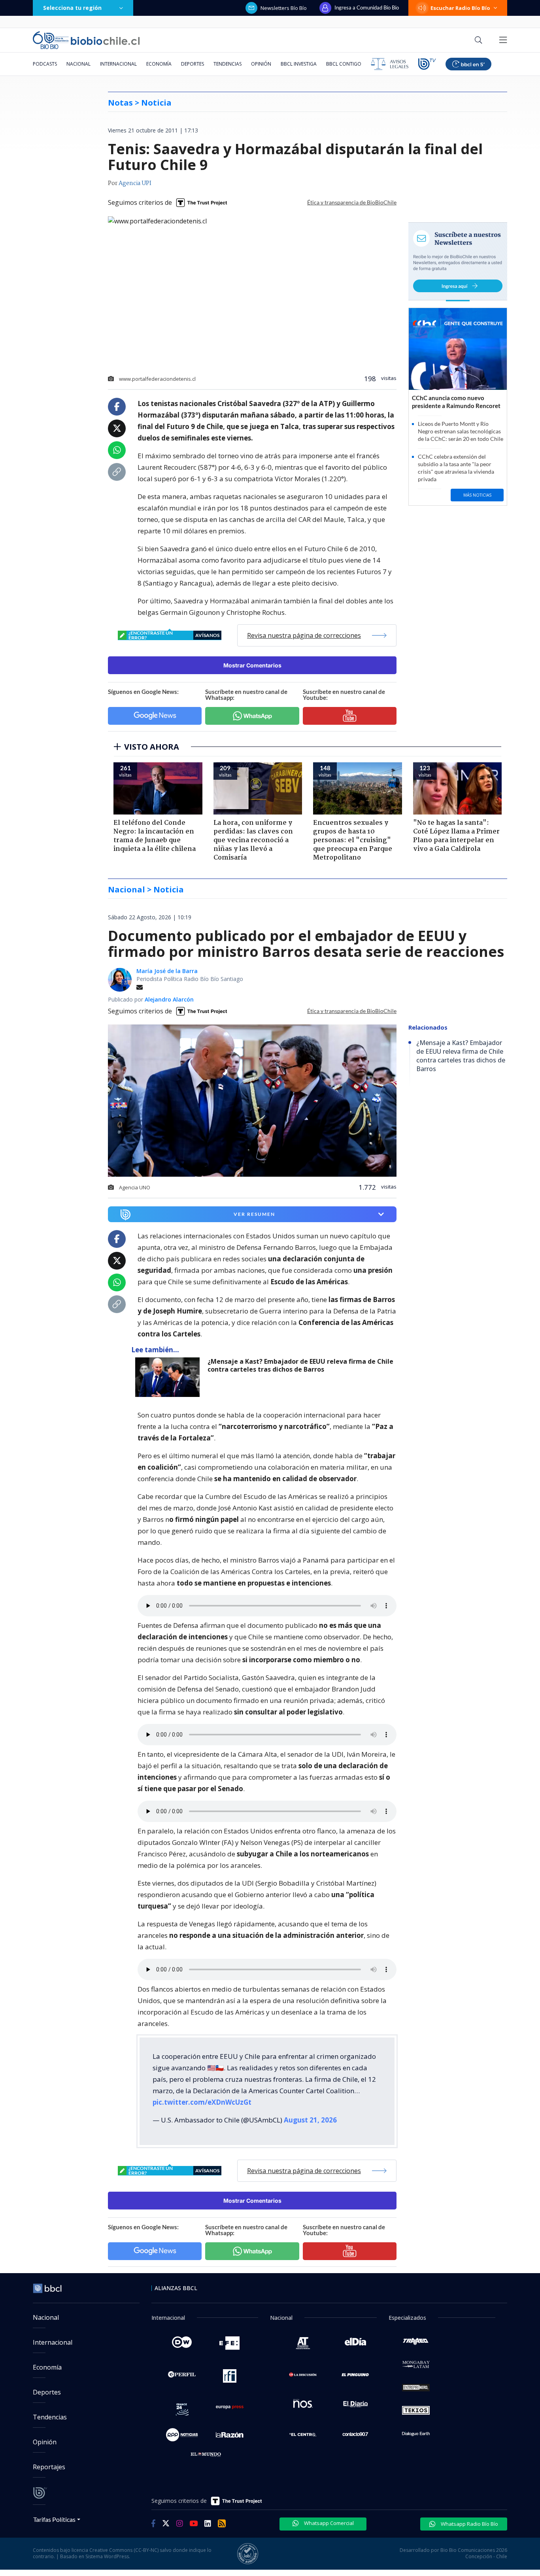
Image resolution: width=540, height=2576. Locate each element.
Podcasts (45, 64)
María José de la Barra (167, 971)
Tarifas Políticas (54, 2519)
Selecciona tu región (72, 8)
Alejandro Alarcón (169, 999)
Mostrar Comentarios (252, 665)
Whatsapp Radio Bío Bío (469, 2524)
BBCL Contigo (344, 64)
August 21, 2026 (310, 2120)
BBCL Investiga (299, 64)
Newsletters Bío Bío (284, 8)
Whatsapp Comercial (328, 2523)
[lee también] (169, 1377)
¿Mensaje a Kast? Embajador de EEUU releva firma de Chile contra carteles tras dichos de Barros (300, 1365)
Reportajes (49, 2467)
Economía (159, 64)
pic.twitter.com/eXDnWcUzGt (202, 2102)
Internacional (118, 64)
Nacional (78, 64)
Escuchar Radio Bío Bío (460, 8)
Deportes (193, 64)
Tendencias (228, 64)
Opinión (261, 64)
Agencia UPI (135, 183)
